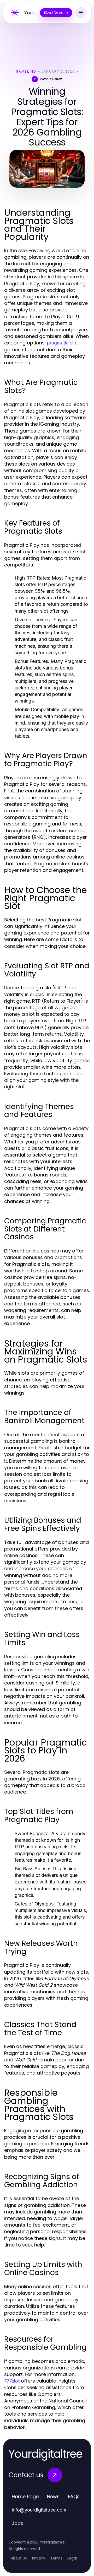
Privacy (39, 2558)
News (53, 2496)
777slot (12, 2381)
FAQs (74, 2496)
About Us (19, 2558)
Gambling (26, 71)
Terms (56, 2558)
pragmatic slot (62, 343)
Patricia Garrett (51, 79)
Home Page (25, 2496)
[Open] (81, 13)
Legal (72, 2558)
